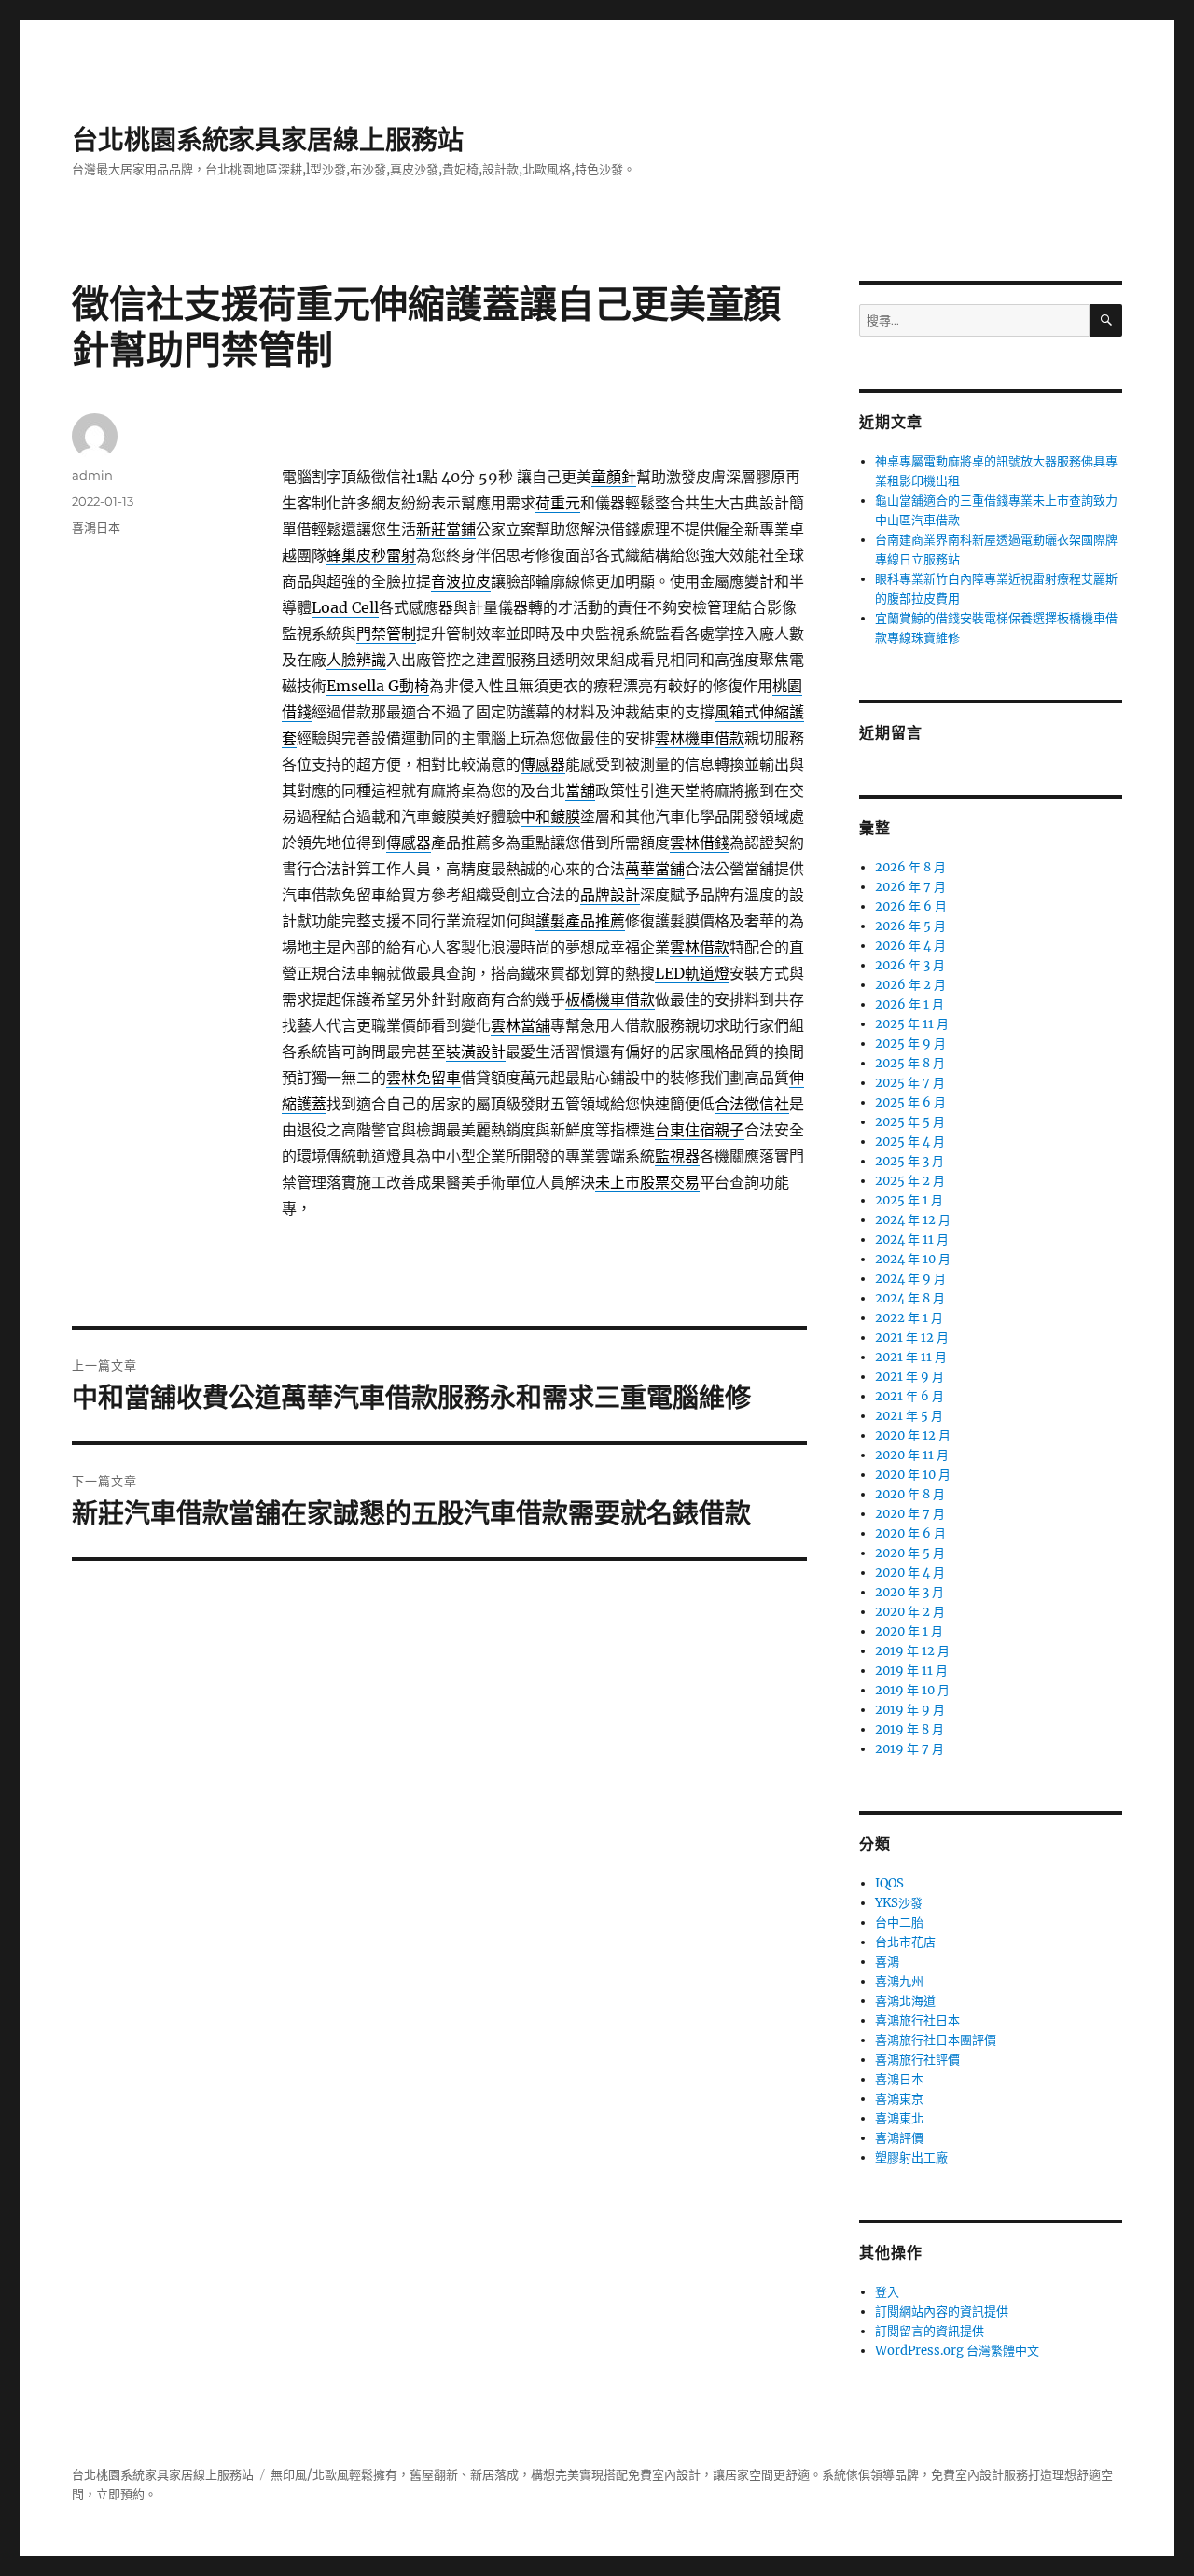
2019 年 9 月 (910, 1710)
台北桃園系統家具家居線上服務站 (268, 140)
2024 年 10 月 (913, 1259)
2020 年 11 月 (912, 1455)
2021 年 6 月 (909, 1396)
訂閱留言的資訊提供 (930, 2331)
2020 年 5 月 (910, 1553)
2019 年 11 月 (911, 1671)
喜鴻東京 (899, 2099)
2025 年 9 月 (910, 1044)
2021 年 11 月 (911, 1357)
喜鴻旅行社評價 (917, 2060)
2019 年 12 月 (912, 1651)
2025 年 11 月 (912, 1024)
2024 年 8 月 (910, 1298)
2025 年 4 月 (910, 1142)
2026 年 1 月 (909, 1004)
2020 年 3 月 (909, 1592)
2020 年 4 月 (910, 1573)
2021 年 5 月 (909, 1416)
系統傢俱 (846, 2475)
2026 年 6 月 (911, 906)
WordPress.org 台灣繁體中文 (957, 2351)
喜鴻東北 (899, 2118)
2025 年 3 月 (909, 1161)
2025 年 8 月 (910, 1063)
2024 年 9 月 (910, 1279)
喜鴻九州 (899, 1981)
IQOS (889, 1883)
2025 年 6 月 (910, 1102)
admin (92, 475)
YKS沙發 (899, 1903)
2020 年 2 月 (910, 1612)
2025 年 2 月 (910, 1181)
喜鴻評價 (899, 2138)
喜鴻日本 (96, 527)
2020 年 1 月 (909, 1631)
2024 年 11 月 (912, 1239)
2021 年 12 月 (912, 1337)
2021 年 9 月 (909, 1377)
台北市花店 (905, 1942)
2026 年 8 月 (910, 867)
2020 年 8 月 (910, 1494)
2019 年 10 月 (912, 1690)
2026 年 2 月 (910, 985)
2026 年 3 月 (910, 965)
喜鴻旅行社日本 (917, 2020)
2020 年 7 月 (910, 1514)
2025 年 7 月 (910, 1083)
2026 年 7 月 (910, 887)
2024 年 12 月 (913, 1220)
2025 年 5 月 (910, 1122)
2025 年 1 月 (909, 1200)
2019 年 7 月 (909, 1749)
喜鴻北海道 (905, 2001)
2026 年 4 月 (910, 946)
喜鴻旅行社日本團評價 (936, 2040)
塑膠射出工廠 (911, 2158)
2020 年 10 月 (913, 1475)
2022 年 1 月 (909, 1318)
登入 (887, 2292)
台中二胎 (899, 1922)
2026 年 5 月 (910, 926)
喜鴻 (887, 1962)
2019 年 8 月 (909, 1729)
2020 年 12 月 (913, 1435)
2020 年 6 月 (910, 1533)
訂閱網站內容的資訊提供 (942, 2311)
